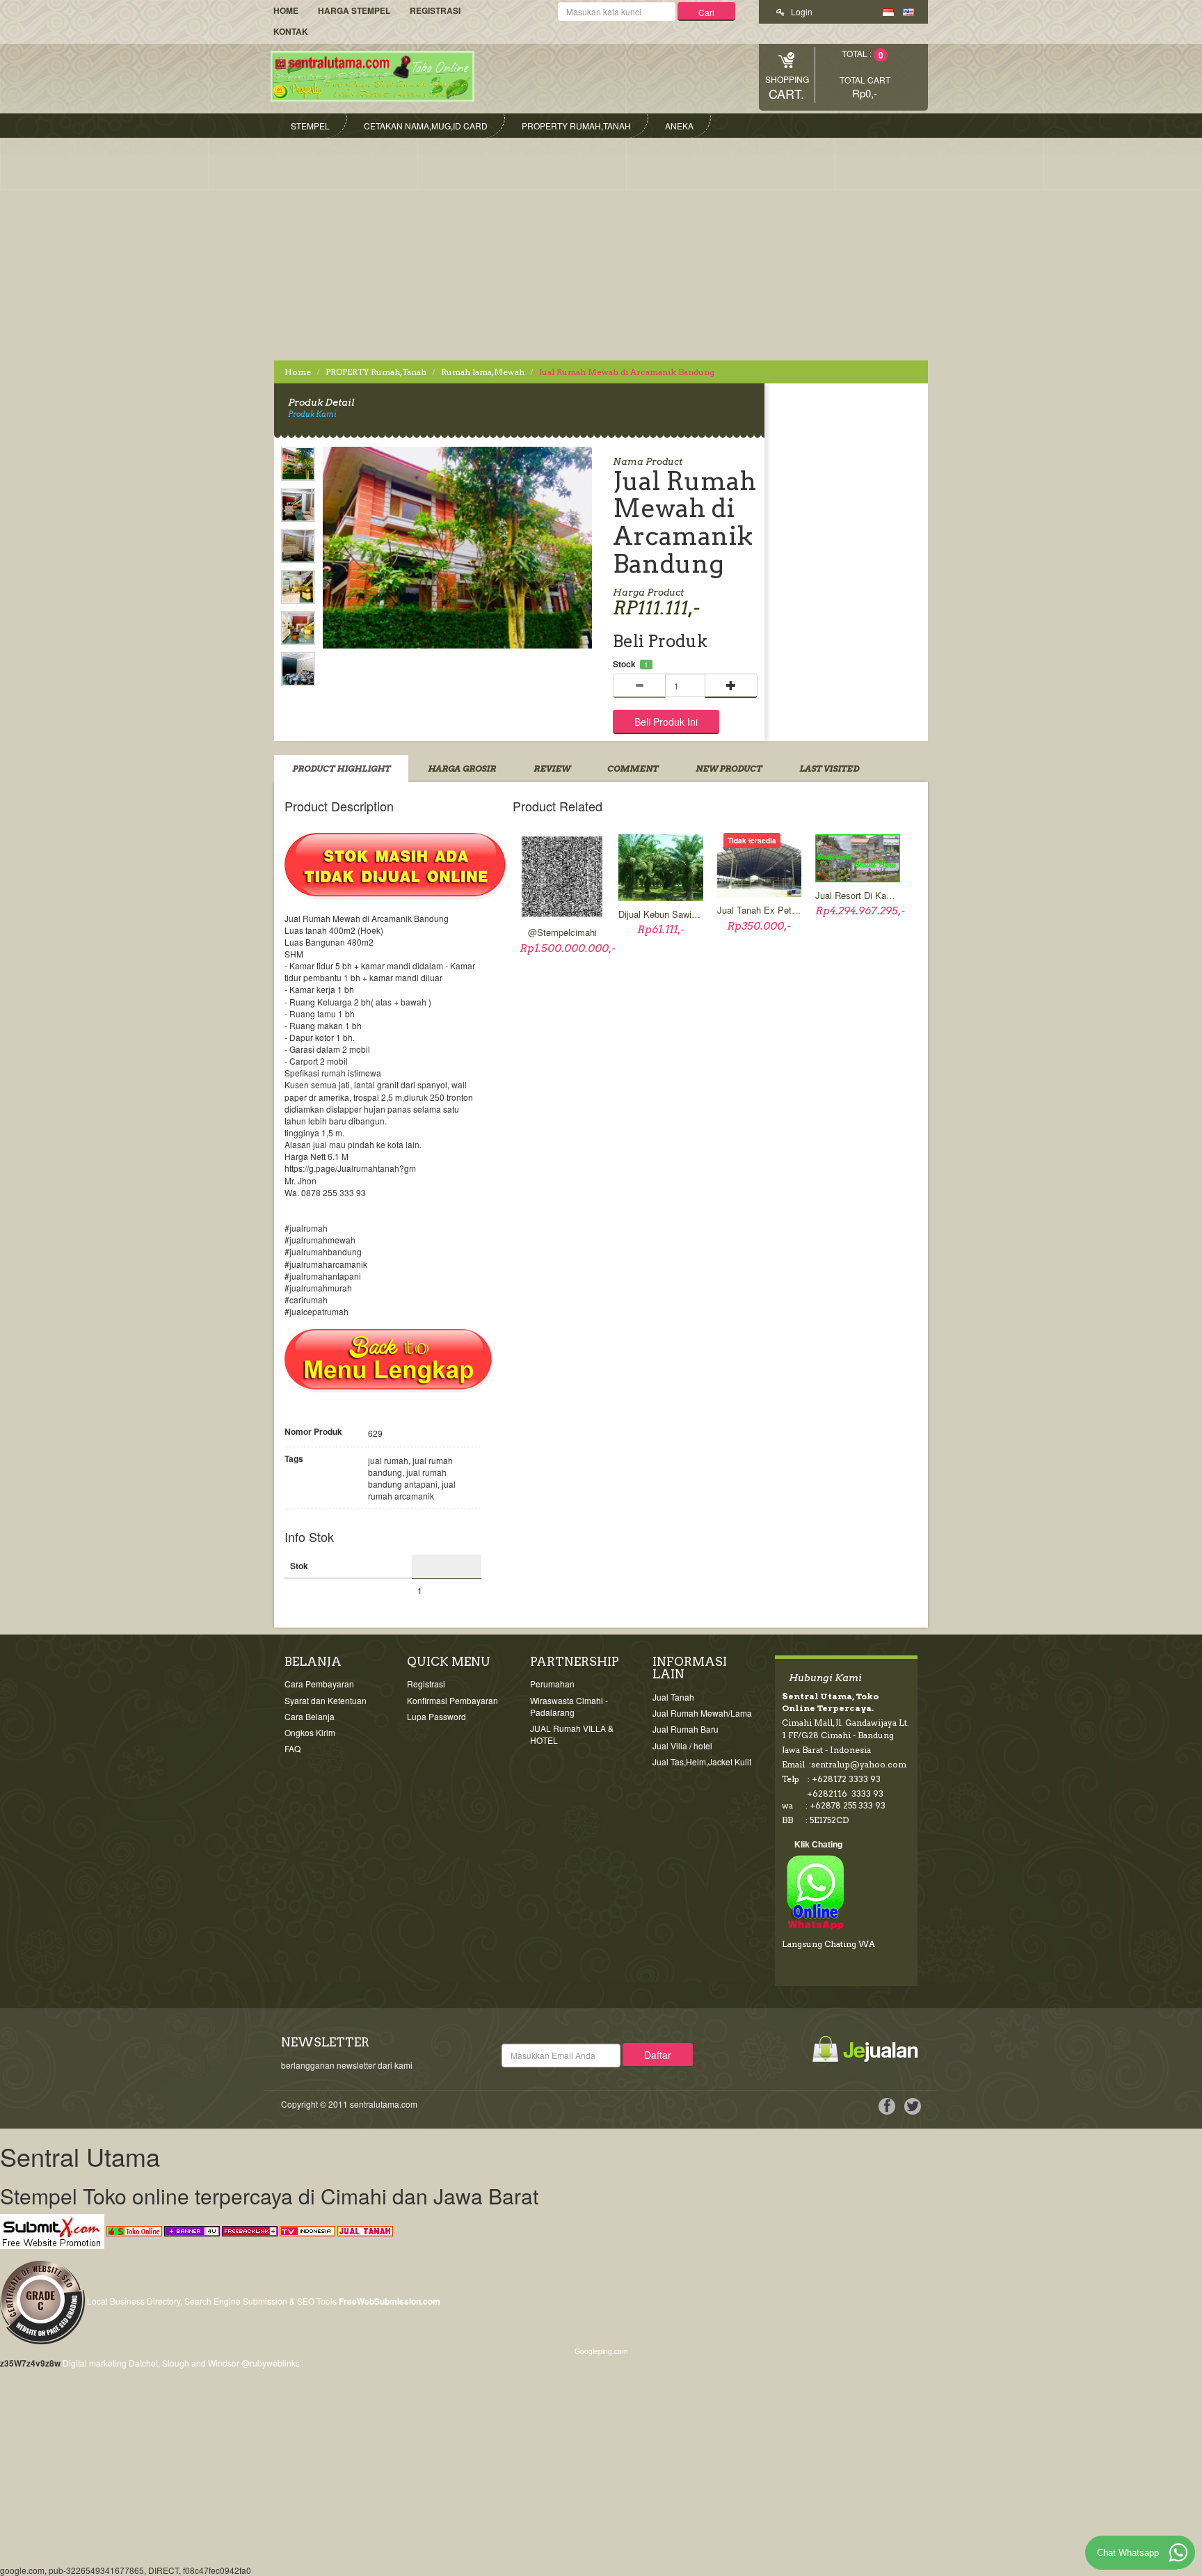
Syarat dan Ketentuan (326, 1700)
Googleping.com (601, 2351)
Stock (624, 664)
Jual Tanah (673, 1697)
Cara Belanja (310, 1716)
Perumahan (552, 1684)
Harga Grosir (462, 769)
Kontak (291, 31)
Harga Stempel (354, 10)
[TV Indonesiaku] (307, 2230)
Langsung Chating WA (828, 1944)
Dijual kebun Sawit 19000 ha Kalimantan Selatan (661, 914)
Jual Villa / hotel (682, 1746)
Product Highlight (341, 769)
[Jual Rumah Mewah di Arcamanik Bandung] (298, 466)
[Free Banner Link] (192, 2230)
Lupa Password (436, 1716)
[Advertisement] (601, 242)
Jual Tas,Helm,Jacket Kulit (702, 1762)
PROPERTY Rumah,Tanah (376, 372)
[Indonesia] (888, 11)
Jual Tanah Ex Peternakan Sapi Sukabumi (760, 910)
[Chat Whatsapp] (1178, 2552)
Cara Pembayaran (319, 1684)
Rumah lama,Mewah (483, 372)
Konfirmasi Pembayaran (452, 1700)
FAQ (293, 1748)
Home (286, 10)
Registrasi (435, 10)
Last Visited (829, 769)
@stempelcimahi (562, 932)
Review (552, 769)
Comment (633, 769)
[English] (908, 11)
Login (801, 11)
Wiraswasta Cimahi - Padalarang (569, 1706)
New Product (729, 769)
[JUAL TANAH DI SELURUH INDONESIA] (365, 2230)
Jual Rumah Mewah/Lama (702, 1713)
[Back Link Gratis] (250, 2230)
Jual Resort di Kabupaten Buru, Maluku (858, 896)
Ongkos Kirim (310, 1732)
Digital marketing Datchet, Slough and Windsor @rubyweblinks (181, 2363)
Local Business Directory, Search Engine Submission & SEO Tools (212, 2301)
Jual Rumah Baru (686, 1729)
